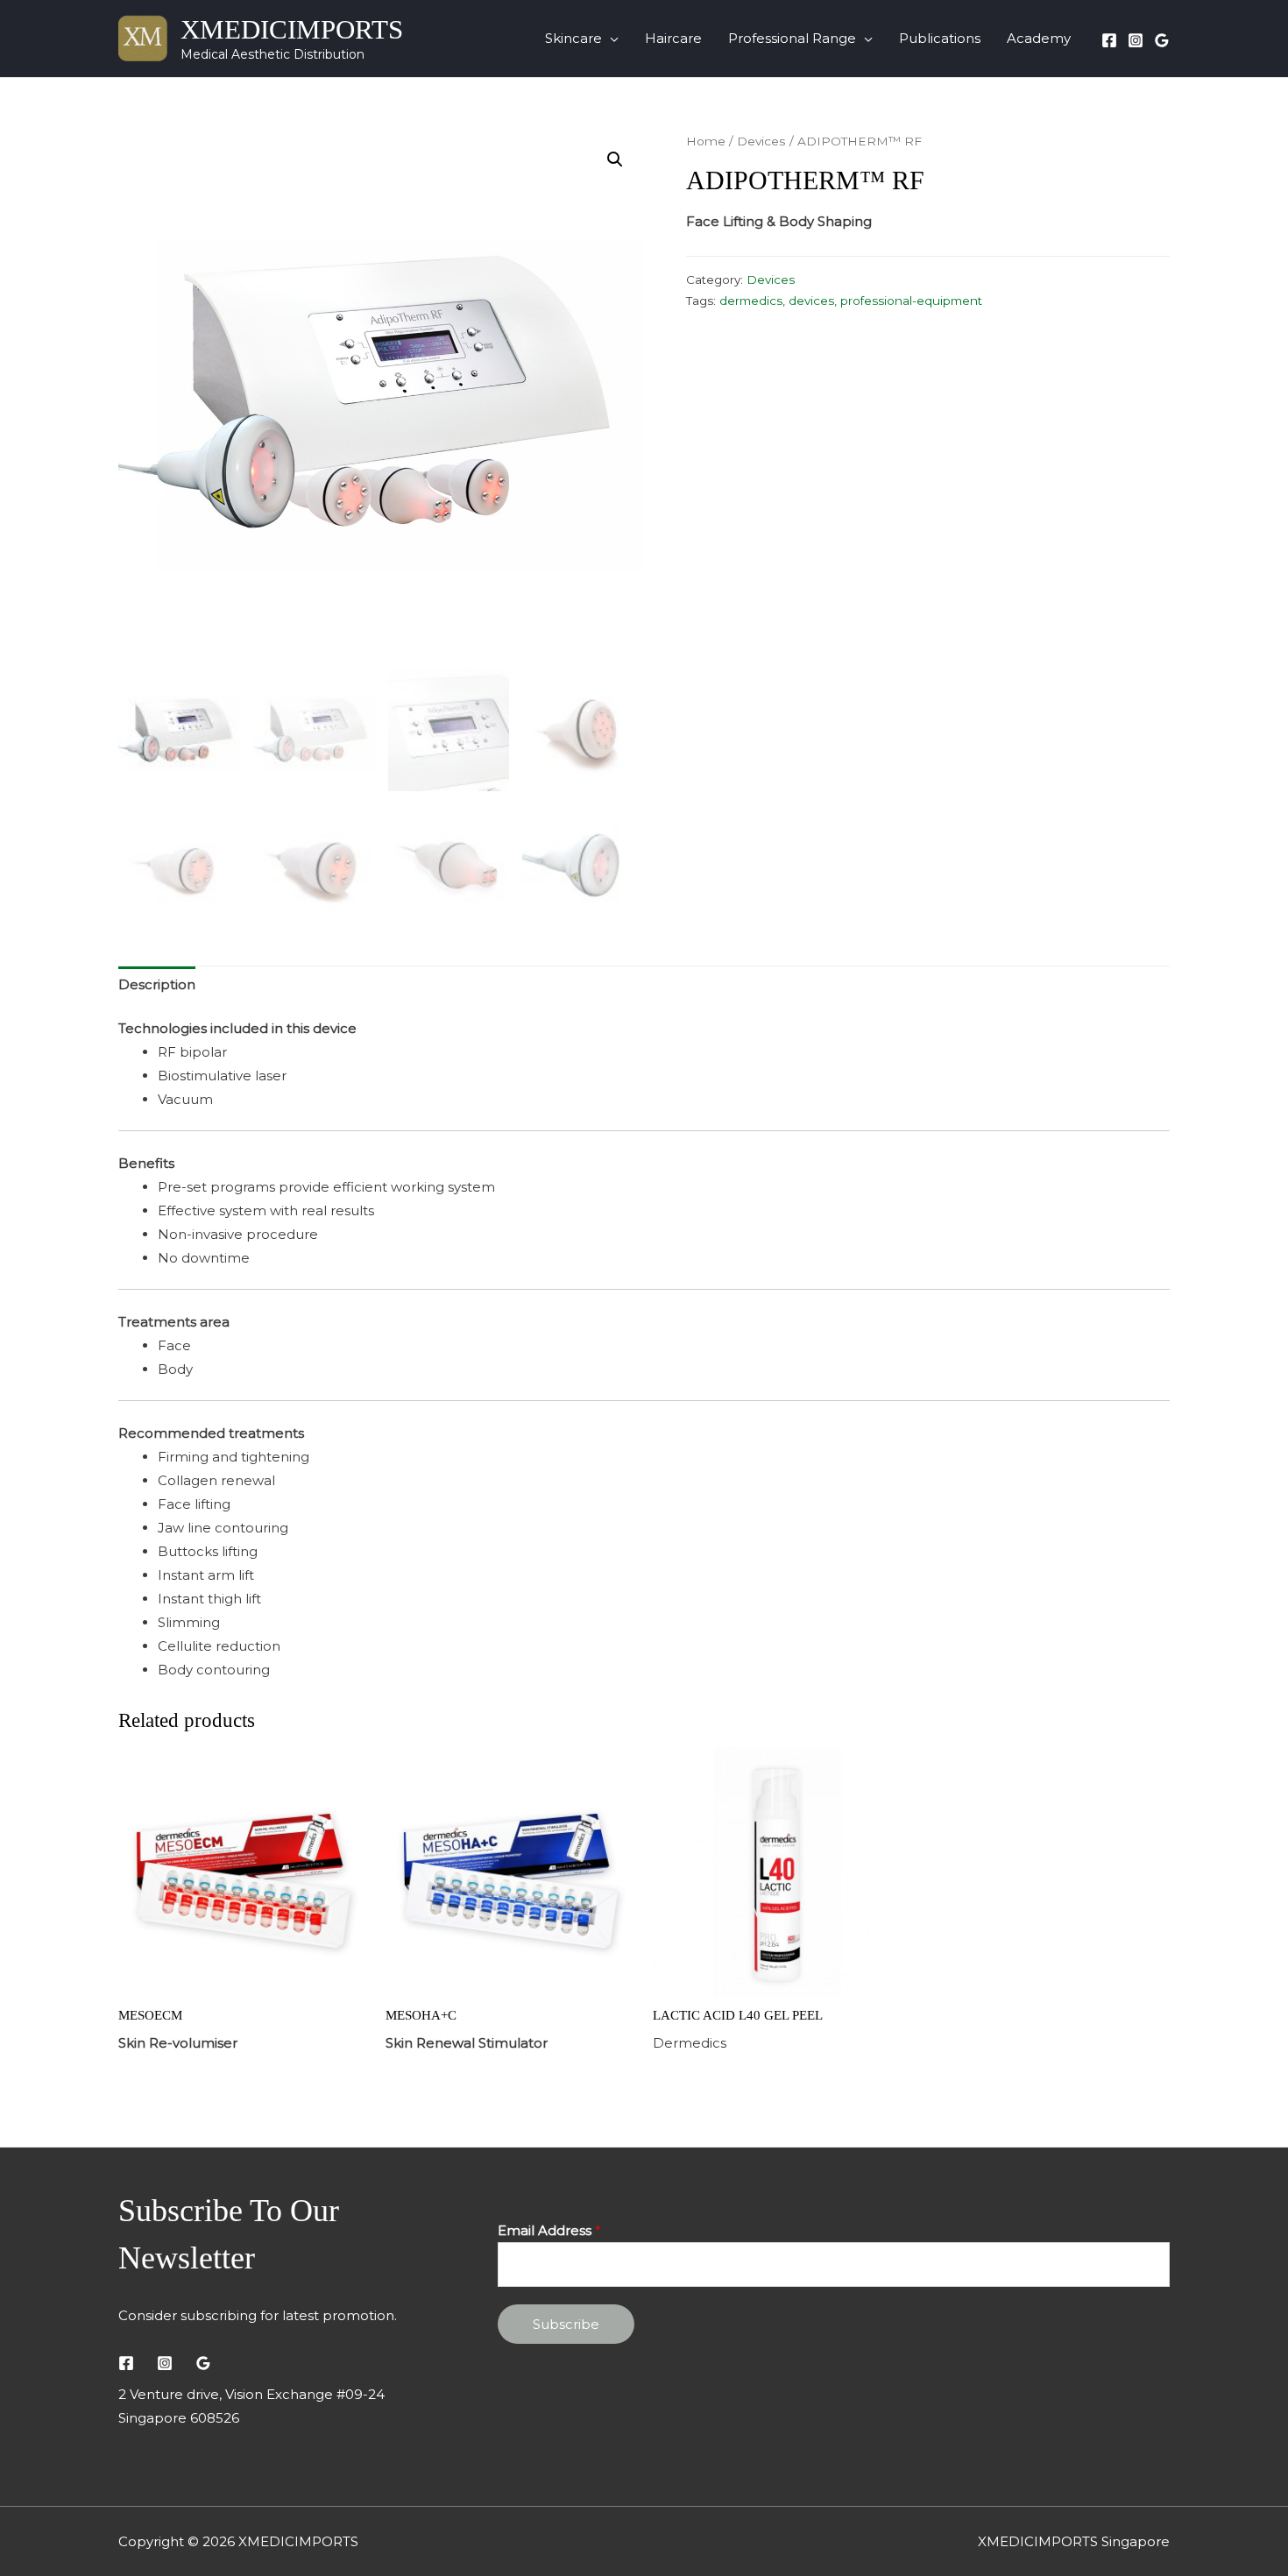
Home (706, 141)
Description (157, 984)
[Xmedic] (1162, 40)
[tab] (157, 985)
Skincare (573, 38)
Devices (761, 141)
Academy (1039, 38)
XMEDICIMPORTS (292, 29)
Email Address (549, 2230)
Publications (940, 38)
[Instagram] (1136, 40)
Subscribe (566, 2324)
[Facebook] (1109, 40)
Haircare (673, 38)
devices (811, 301)
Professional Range (792, 38)
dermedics (751, 301)
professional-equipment (911, 301)
